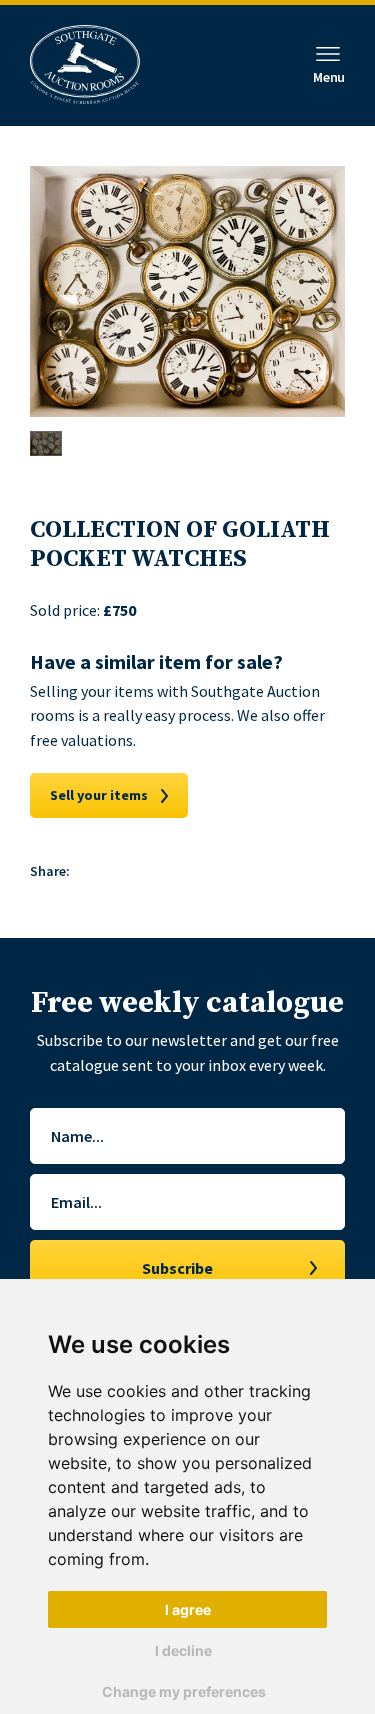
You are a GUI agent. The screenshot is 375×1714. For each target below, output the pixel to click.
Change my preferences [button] (184, 1691)
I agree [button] (188, 1609)
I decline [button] (183, 1650)
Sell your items (99, 795)
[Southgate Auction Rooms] (85, 65)
